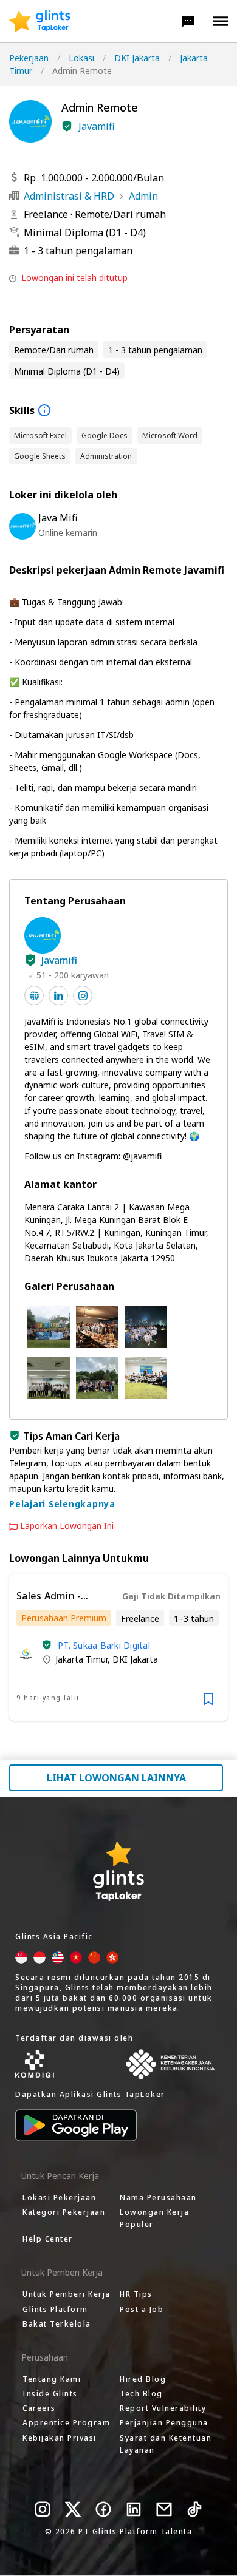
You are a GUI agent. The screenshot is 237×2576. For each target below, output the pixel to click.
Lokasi (81, 58)
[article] (118, 1648)
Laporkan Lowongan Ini (67, 1526)
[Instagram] (43, 2509)
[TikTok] (194, 2509)
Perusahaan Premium (64, 1618)
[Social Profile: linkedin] (58, 995)
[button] (188, 21)
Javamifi (97, 126)
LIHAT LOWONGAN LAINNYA (116, 1778)
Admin (143, 196)
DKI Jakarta (137, 58)
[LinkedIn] (134, 2509)
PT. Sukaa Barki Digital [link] (104, 1645)
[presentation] (40, 21)
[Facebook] (103, 2509)
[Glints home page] (40, 21)
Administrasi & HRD (69, 196)
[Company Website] (34, 995)
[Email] (164, 2509)
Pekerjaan (29, 58)
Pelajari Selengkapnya (62, 1504)
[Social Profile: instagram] (83, 995)
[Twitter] (73, 2509)
